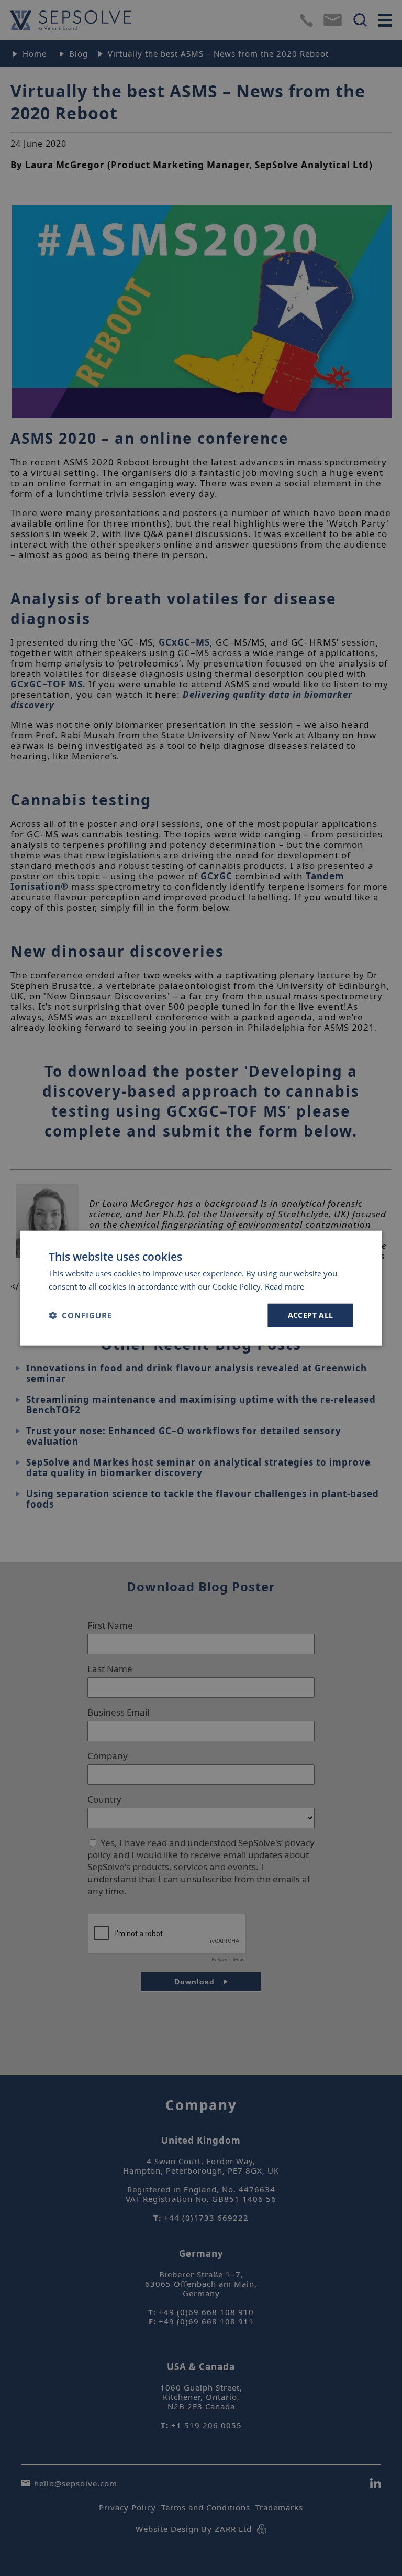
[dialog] (201, 1288)
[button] (80, 1315)
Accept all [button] (311, 1315)
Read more (284, 1286)
